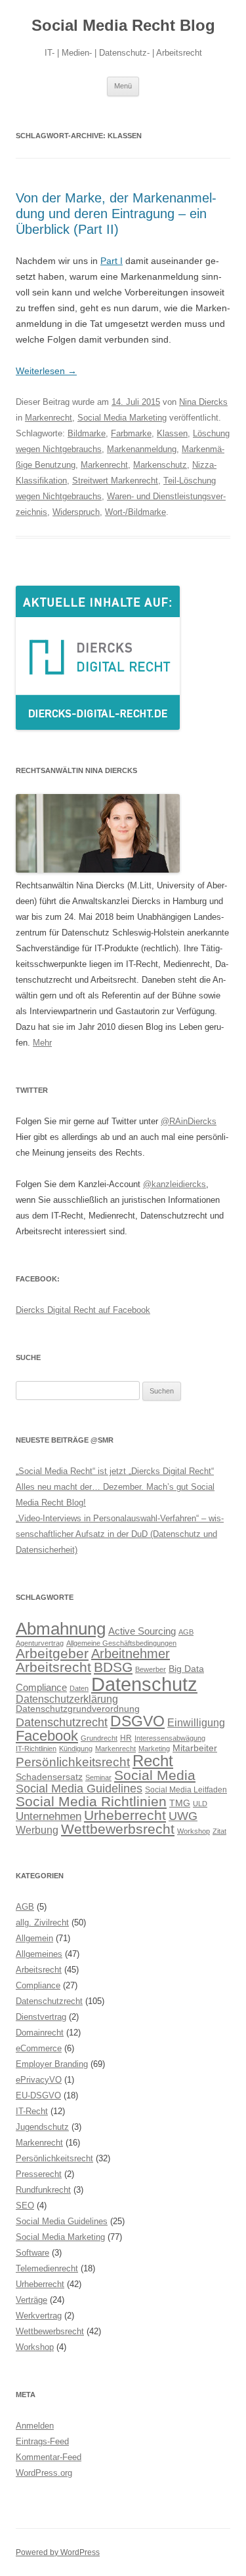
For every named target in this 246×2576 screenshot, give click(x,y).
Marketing (154, 1749)
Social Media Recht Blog (123, 25)
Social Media (155, 1775)
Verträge (31, 2300)
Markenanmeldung (142, 449)
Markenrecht (49, 418)
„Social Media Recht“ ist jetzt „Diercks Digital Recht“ (115, 1471)
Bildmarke (87, 433)
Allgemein (34, 1938)
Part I (112, 261)
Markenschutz (160, 465)
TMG (180, 1803)
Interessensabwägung (170, 1738)
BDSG (113, 1667)
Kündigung (76, 1749)
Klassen (172, 433)
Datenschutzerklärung (67, 1699)
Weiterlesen (46, 371)
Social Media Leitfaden (186, 1790)
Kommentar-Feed (49, 2457)
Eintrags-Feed (42, 2441)
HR (126, 1738)
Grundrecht (99, 1738)
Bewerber (151, 1669)
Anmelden (35, 2426)
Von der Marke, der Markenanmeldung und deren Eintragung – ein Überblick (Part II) (116, 214)
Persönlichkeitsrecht (73, 1762)
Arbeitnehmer (131, 1654)
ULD (200, 1804)
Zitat (219, 1831)
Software (32, 2253)
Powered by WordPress (58, 2552)
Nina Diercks (203, 402)
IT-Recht (32, 2111)
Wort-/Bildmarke (135, 512)
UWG (183, 1816)
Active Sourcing (142, 1631)
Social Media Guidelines (79, 1788)
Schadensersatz (49, 1777)
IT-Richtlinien (36, 1749)
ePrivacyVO (39, 2080)
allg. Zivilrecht (42, 1923)
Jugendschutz (42, 2127)
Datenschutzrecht (62, 1722)
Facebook (47, 1736)
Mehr (42, 1043)
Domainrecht (40, 2033)
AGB (186, 1632)
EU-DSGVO (38, 2095)
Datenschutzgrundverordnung (78, 1709)
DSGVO (137, 1721)
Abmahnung (61, 1629)
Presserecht (39, 2174)
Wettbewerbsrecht (118, 1829)
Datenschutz (144, 1684)
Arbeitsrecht (53, 1667)
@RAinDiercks (189, 1121)
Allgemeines (39, 1954)
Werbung (37, 1830)
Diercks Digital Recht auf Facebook (83, 1310)
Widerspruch (76, 512)
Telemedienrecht (47, 2268)
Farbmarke (131, 433)
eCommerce (39, 2048)
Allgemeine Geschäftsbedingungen (121, 1643)
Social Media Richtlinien (91, 1802)
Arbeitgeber (52, 1653)
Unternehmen (49, 1816)
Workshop (194, 1831)
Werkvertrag (39, 2316)
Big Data (186, 1669)
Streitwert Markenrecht (115, 481)
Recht (153, 1761)
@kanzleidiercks (174, 1184)
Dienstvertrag (41, 2017)
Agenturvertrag (40, 1643)
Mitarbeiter (195, 1748)
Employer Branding (52, 2064)
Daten (79, 1688)
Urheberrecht (125, 1815)
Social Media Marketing (122, 418)
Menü (123, 86)
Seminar (98, 1777)
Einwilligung (196, 1722)
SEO (25, 2206)
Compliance (41, 1687)
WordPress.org (44, 2473)
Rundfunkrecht (43, 2190)
